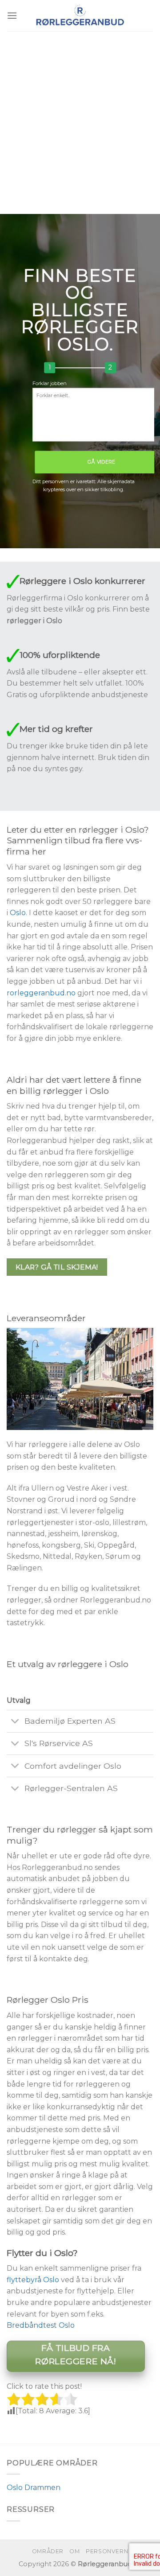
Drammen (42, 2488)
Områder (48, 2551)
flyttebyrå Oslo (33, 2280)
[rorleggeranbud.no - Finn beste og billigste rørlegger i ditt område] (80, 16)
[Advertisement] (80, 116)
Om (74, 2551)
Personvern (107, 2551)
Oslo (18, 913)
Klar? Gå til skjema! (57, 1267)
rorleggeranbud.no (41, 993)
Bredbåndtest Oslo (41, 2325)
